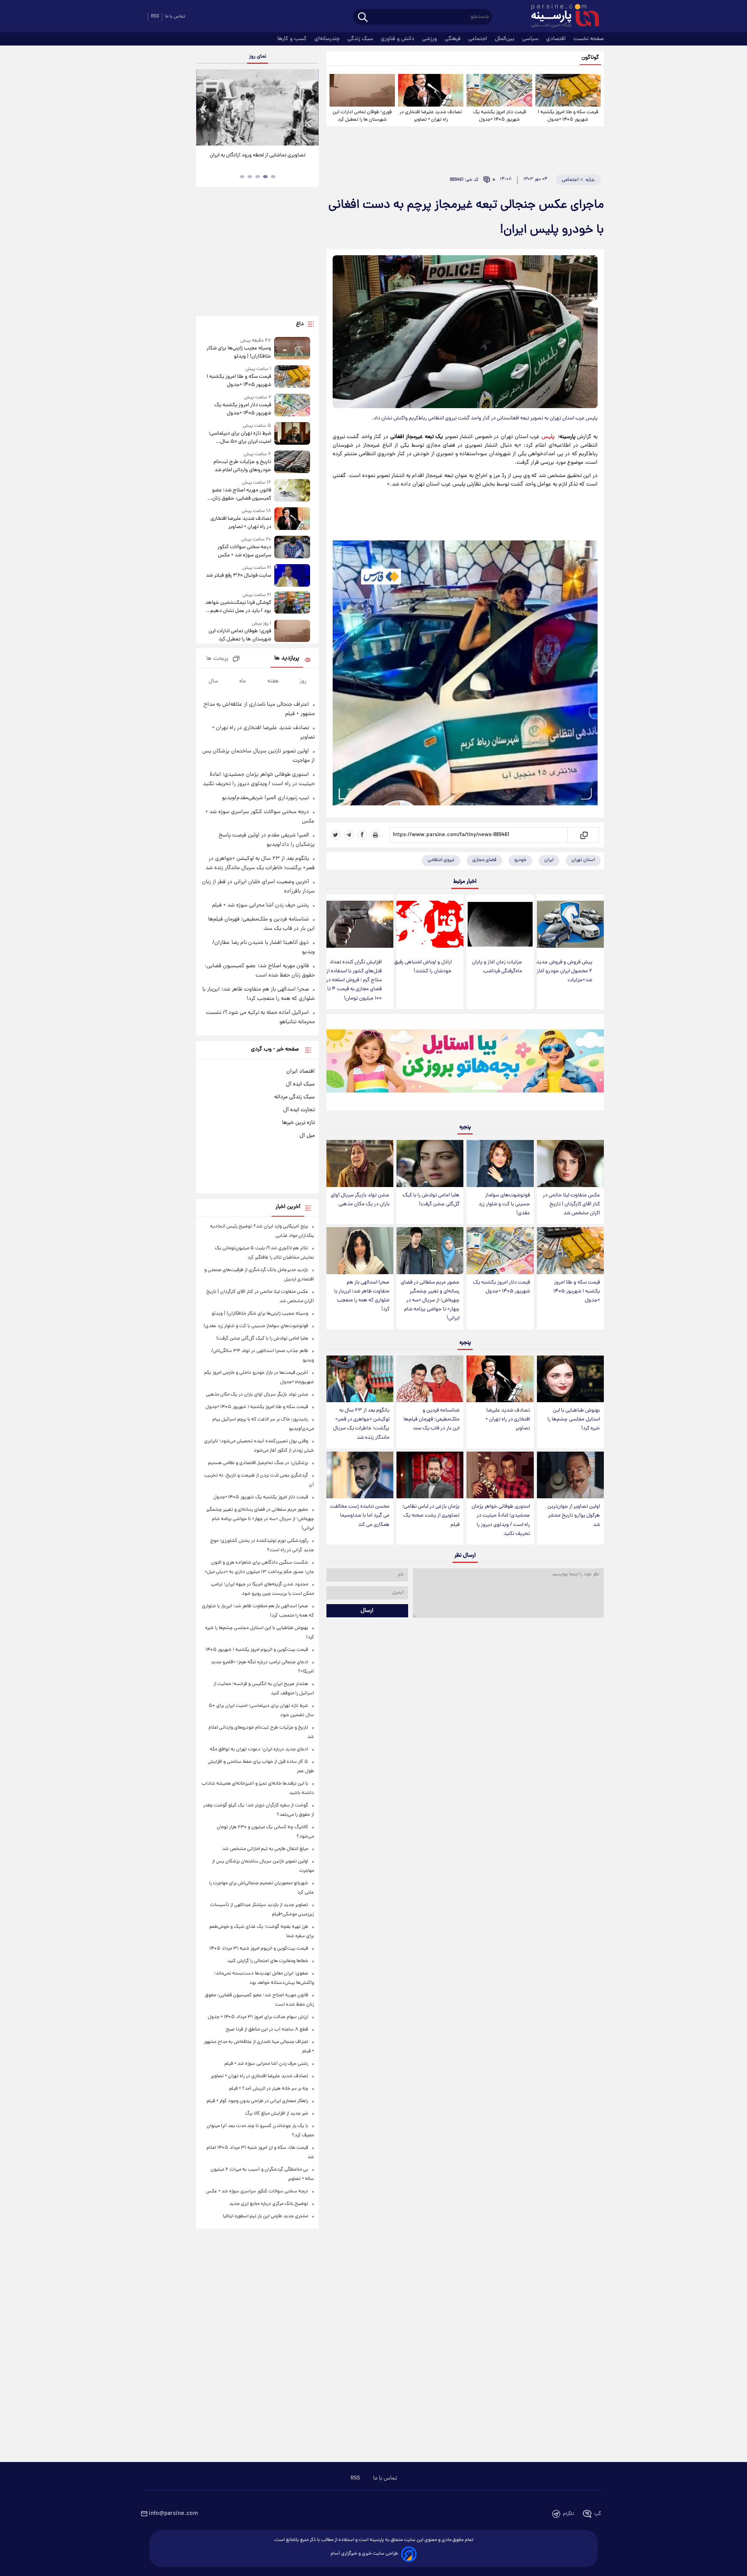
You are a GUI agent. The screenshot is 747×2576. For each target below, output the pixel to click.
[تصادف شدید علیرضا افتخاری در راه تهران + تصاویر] (431, 90)
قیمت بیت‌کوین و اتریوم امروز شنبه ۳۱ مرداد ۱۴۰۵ (259, 1949)
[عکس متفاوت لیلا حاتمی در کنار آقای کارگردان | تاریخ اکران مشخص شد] (570, 1163)
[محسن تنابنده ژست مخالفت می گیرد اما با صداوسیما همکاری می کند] (360, 1475)
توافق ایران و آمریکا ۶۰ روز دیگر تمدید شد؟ (257, 155)
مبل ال (307, 1136)
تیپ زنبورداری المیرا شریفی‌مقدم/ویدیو (265, 798)
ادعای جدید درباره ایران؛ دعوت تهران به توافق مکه (259, 1749)
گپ (598, 2514)
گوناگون (590, 58)
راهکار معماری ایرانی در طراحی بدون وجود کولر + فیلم (257, 2101)
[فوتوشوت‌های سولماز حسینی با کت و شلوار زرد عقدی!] (500, 1163)
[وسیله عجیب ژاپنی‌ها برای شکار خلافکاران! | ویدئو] (292, 349)
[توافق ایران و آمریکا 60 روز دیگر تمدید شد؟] (257, 107)
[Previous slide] (205, 108)
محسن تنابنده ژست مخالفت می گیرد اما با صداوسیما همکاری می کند (360, 1516)
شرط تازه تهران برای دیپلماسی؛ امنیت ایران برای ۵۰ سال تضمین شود (240, 438)
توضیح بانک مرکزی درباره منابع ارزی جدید (269, 2204)
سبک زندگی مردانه (295, 1097)
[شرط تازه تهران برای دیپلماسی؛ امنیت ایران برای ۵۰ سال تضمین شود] (292, 434)
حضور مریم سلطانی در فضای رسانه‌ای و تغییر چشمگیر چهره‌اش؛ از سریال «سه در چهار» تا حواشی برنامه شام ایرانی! (430, 1301)
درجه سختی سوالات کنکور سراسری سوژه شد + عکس (244, 551)
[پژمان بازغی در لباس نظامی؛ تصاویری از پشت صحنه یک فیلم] (430, 1475)
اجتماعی (479, 39)
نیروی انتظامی (441, 860)
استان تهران (583, 860)
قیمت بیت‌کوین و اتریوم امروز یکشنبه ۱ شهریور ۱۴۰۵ (257, 1650)
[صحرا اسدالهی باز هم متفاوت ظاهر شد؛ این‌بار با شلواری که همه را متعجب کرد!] (360, 1251)
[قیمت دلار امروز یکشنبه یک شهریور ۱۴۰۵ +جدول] (499, 90)
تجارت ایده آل (299, 1110)
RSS (155, 17)
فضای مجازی (484, 860)
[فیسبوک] (362, 835)
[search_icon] (363, 18)
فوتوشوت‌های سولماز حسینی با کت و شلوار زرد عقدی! (504, 1204)
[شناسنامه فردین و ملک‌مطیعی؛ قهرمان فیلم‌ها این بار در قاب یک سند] (430, 1379)
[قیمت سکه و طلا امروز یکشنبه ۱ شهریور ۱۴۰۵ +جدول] (568, 90)
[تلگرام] (349, 835)
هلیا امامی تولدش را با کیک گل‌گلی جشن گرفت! (431, 1200)
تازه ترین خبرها (298, 1123)
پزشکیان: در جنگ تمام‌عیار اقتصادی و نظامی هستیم (258, 1463)
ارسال (367, 1611)
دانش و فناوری (398, 39)
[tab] (273, 177)
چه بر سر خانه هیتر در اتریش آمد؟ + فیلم (269, 2089)
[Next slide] (310, 108)
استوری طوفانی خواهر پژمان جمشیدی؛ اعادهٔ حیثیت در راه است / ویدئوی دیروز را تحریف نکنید (501, 1520)
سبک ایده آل (300, 1084)
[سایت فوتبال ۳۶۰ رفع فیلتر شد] (292, 575)
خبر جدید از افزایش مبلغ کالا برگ (277, 2114)
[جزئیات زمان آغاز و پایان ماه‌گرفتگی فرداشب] (500, 924)
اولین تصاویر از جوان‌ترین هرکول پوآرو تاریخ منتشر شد (574, 1516)
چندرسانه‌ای (328, 39)
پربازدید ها (287, 658)
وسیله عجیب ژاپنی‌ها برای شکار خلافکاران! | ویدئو (239, 352)
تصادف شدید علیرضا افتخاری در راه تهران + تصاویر (431, 116)
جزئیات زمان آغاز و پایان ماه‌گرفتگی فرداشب (497, 967)
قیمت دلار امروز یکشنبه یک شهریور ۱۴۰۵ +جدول (500, 116)
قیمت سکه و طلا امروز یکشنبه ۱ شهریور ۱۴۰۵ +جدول (568, 116)
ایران (549, 860)
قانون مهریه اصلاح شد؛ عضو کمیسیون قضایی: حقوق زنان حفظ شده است (241, 495)
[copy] (583, 835)
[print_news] (375, 835)
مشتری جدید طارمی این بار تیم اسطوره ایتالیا (266, 2216)
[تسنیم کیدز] (465, 1064)
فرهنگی (453, 39)
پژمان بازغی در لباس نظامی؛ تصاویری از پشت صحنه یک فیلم (431, 1516)
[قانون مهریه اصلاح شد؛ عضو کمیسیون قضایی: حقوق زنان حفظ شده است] (292, 491)
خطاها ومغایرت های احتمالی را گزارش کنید (268, 1961)
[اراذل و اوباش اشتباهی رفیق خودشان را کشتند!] (430, 924)
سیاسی (531, 39)
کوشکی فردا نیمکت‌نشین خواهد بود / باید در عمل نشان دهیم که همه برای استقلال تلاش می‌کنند (238, 607)
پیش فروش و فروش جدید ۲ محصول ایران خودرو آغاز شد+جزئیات (564, 971)
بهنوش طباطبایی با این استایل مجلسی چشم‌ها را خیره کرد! (574, 1420)
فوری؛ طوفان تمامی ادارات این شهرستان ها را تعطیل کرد (362, 116)
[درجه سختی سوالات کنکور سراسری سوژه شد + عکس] (292, 548)
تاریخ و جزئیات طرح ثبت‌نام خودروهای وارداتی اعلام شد (242, 466)
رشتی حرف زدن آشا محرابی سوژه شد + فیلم (260, 905)
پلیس (548, 437)
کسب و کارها (293, 39)
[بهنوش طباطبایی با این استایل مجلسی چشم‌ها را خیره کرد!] (570, 1379)
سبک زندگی (361, 39)
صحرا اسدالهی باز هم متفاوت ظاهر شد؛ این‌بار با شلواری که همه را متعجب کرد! (362, 1296)
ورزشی (430, 39)
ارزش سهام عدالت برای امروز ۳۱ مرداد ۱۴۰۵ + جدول (258, 2017)
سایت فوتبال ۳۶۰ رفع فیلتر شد (238, 576)
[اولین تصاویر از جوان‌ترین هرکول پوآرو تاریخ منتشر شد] (570, 1475)
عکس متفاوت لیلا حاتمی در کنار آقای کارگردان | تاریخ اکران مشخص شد (571, 1204)
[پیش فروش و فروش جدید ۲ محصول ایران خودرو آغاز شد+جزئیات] (570, 924)
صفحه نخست (589, 39)
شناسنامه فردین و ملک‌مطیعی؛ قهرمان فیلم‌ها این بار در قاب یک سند (431, 1420)
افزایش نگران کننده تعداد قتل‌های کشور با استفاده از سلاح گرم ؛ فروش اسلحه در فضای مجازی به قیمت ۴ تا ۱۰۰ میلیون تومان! (354, 980)
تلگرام (569, 2514)
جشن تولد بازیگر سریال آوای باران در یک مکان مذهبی (360, 1200)
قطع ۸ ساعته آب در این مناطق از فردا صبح (267, 2030)
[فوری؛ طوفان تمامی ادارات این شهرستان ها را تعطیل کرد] (362, 90)
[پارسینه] (561, 17)
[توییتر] (336, 835)
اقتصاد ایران (301, 1071)
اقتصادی (557, 39)
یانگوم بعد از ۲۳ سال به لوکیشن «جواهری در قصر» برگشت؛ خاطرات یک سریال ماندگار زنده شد (361, 1424)
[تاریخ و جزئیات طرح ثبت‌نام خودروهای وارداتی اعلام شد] (292, 462)
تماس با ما (175, 17)
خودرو (520, 860)
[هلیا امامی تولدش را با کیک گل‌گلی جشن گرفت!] (430, 1163)
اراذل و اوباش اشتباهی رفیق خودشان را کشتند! (423, 967)
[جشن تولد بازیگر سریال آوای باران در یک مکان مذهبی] (360, 1163)
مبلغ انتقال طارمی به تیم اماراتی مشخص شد (265, 1849)
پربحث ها (217, 659)
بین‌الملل (505, 39)
